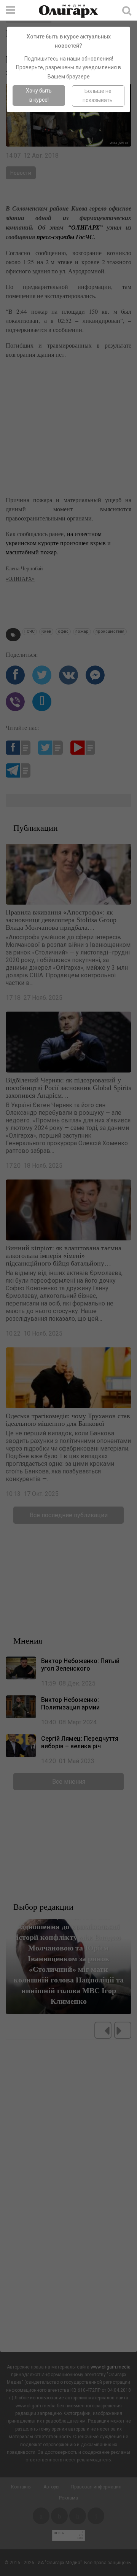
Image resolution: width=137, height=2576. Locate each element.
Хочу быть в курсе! (39, 95)
